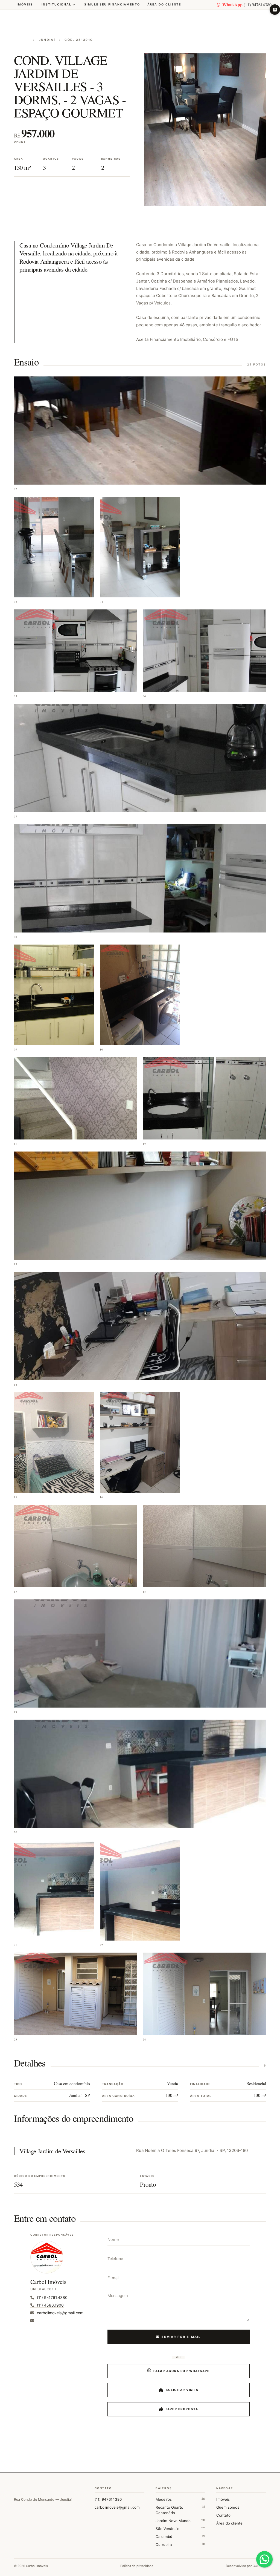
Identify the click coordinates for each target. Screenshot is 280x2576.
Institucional (56, 5)
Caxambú (180, 2536)
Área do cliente (164, 5)
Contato (223, 2515)
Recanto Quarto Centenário (180, 2510)
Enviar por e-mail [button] (181, 2337)
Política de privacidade (137, 2566)
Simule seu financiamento (112, 5)
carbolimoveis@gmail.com (117, 2507)
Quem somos (228, 2507)
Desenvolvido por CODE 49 (246, 2566)
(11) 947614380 (247, 5)
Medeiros (180, 2499)
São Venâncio (180, 2528)
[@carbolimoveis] (275, 10)
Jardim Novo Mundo (180, 2521)
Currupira (180, 2544)
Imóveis (25, 5)
